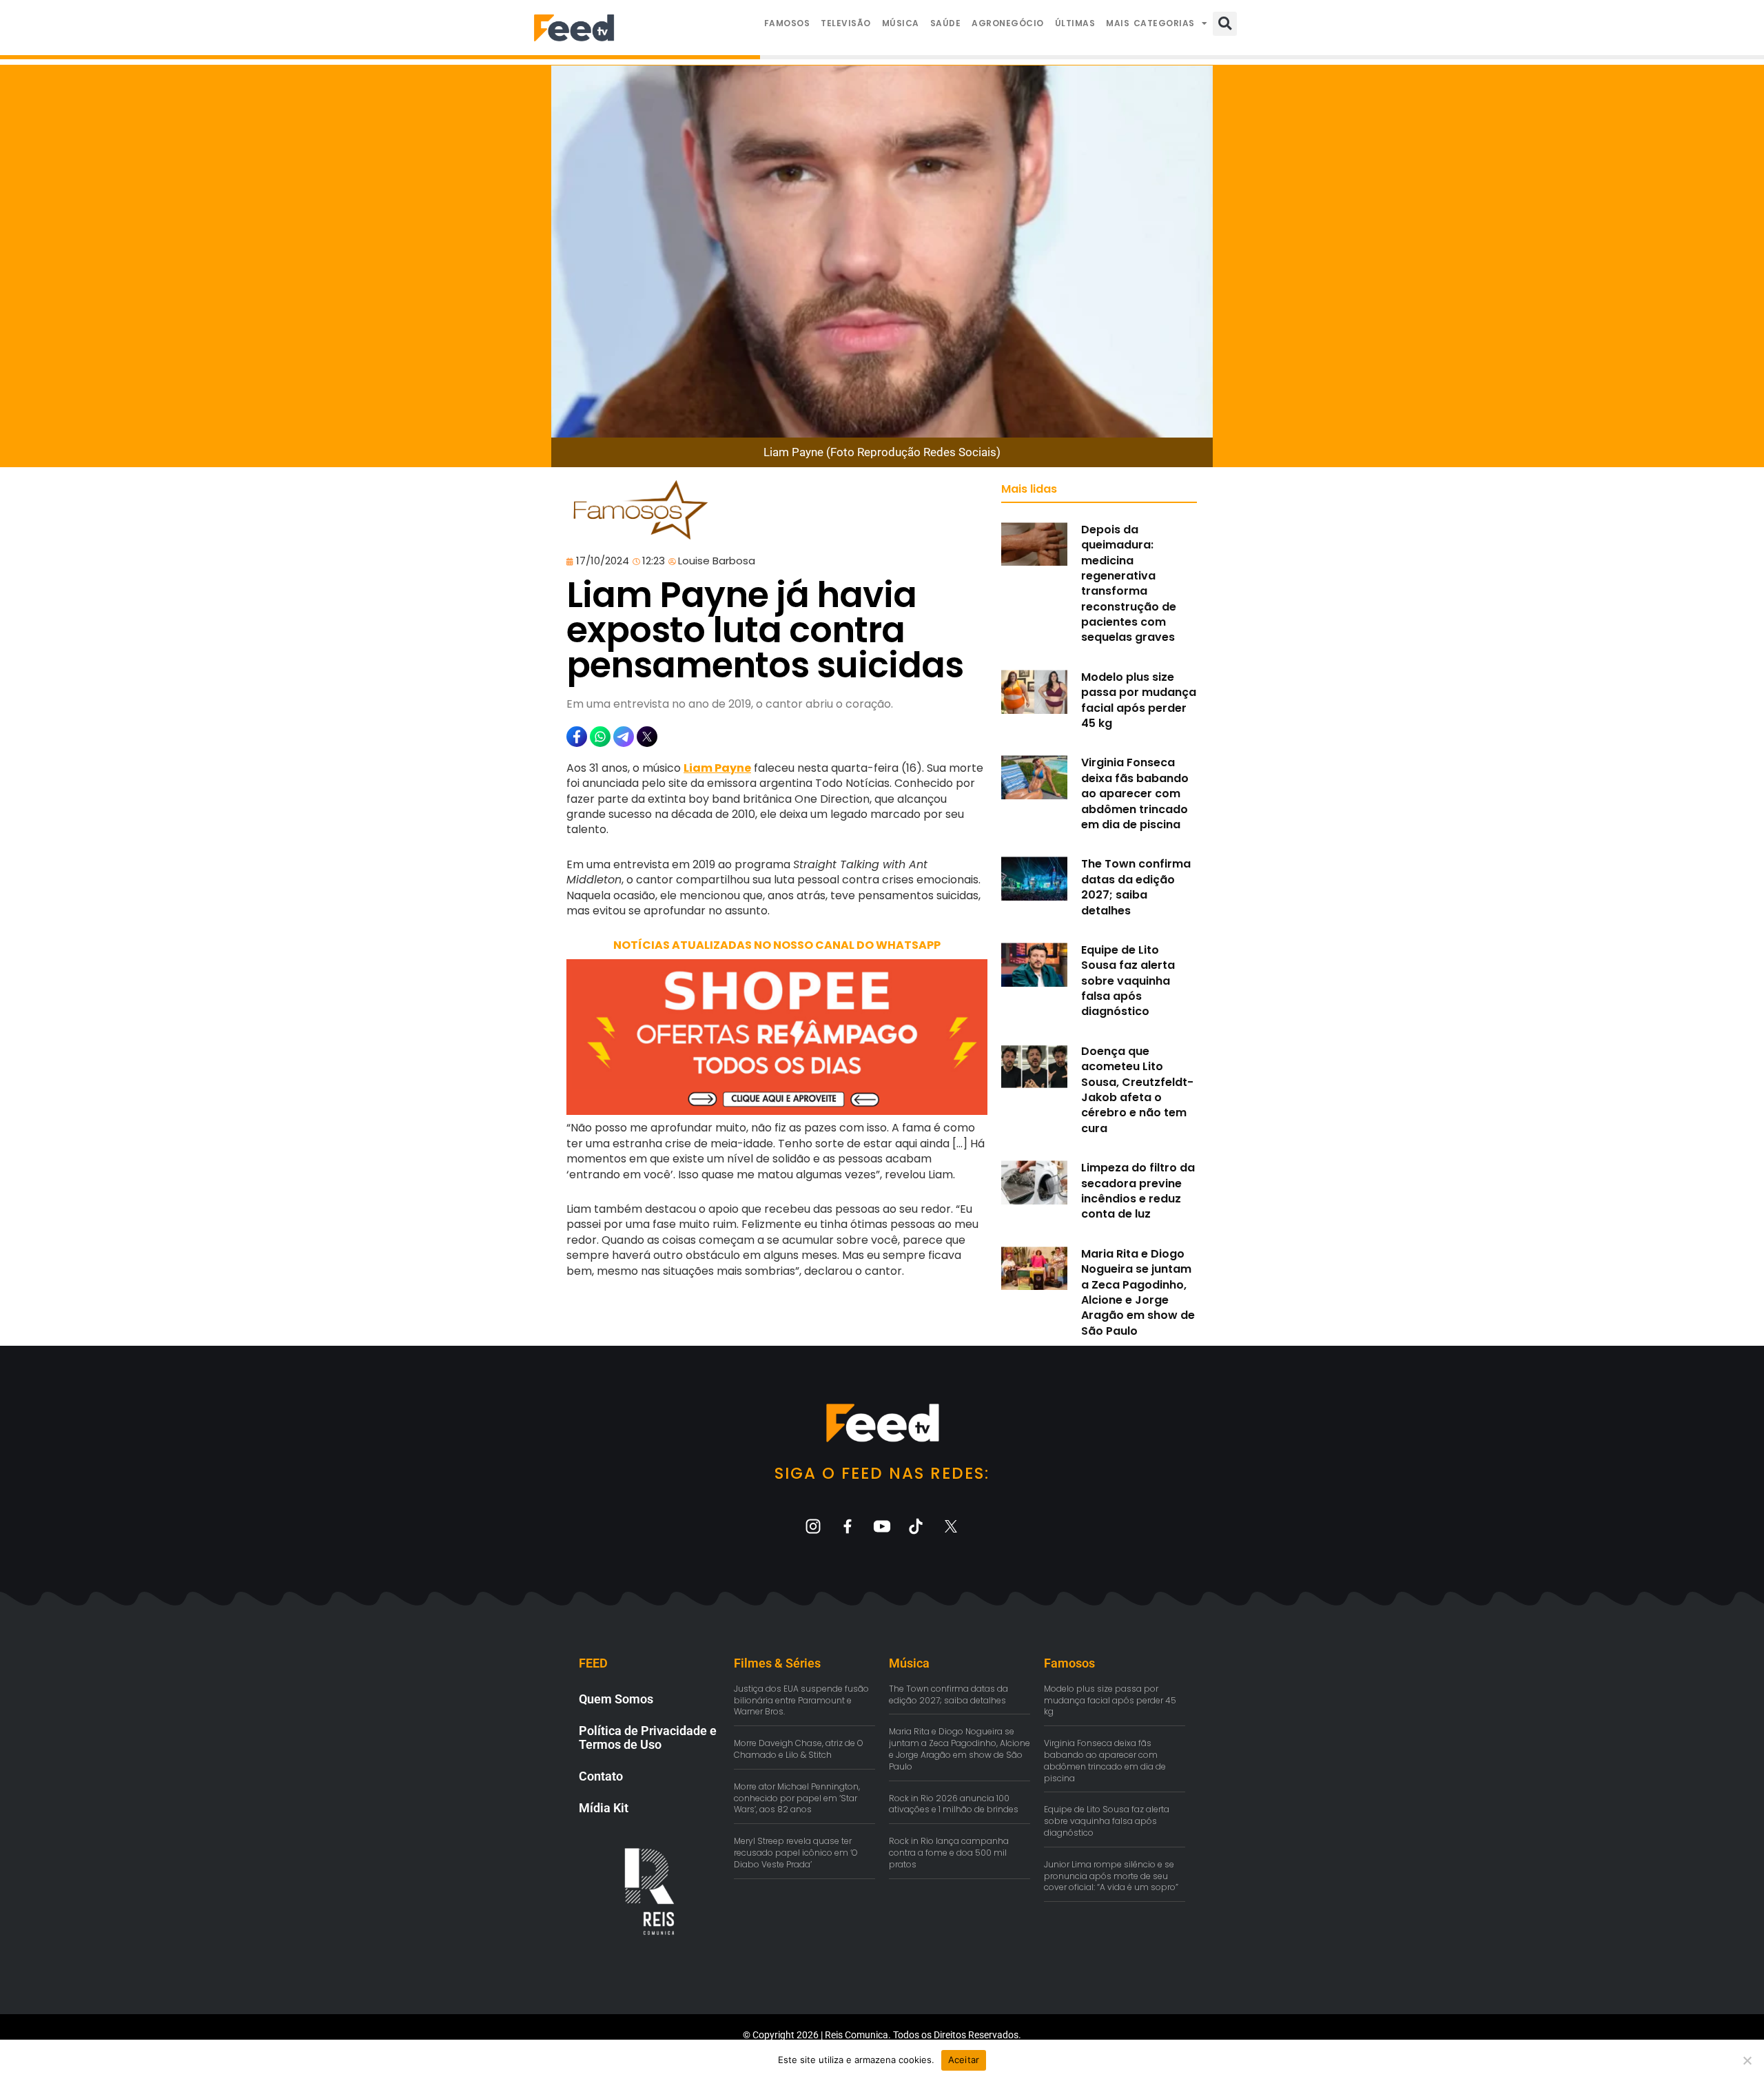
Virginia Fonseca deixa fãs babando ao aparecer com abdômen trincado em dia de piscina (1135, 793)
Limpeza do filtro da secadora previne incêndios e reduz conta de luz (1138, 1191)
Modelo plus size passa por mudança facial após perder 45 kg (1139, 700)
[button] (1225, 24)
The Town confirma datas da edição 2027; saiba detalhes (1136, 887)
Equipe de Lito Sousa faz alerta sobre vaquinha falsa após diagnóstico (1128, 981)
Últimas (1075, 23)
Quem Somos (616, 1699)
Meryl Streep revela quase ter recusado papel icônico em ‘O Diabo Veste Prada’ (796, 1853)
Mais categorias (1150, 23)
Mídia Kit (604, 1808)
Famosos (787, 23)
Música (901, 23)
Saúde (946, 23)
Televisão (846, 23)
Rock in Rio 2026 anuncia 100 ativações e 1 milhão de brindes (954, 1804)
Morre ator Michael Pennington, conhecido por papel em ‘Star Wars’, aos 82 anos (797, 1798)
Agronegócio (1008, 23)
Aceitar (964, 2060)
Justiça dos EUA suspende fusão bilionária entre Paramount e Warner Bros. (801, 1700)
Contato (601, 1776)
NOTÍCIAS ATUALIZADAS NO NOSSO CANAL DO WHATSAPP (777, 945)
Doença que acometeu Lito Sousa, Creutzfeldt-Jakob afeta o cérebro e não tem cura (1137, 1090)
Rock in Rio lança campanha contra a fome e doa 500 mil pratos (949, 1853)
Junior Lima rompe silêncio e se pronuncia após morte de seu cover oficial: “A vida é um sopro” (1111, 1876)
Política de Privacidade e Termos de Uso (648, 1737)
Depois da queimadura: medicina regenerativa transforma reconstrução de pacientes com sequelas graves (1129, 584)
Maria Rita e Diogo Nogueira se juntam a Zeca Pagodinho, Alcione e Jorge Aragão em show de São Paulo (1138, 1292)
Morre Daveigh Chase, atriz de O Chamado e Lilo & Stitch (799, 1749)
